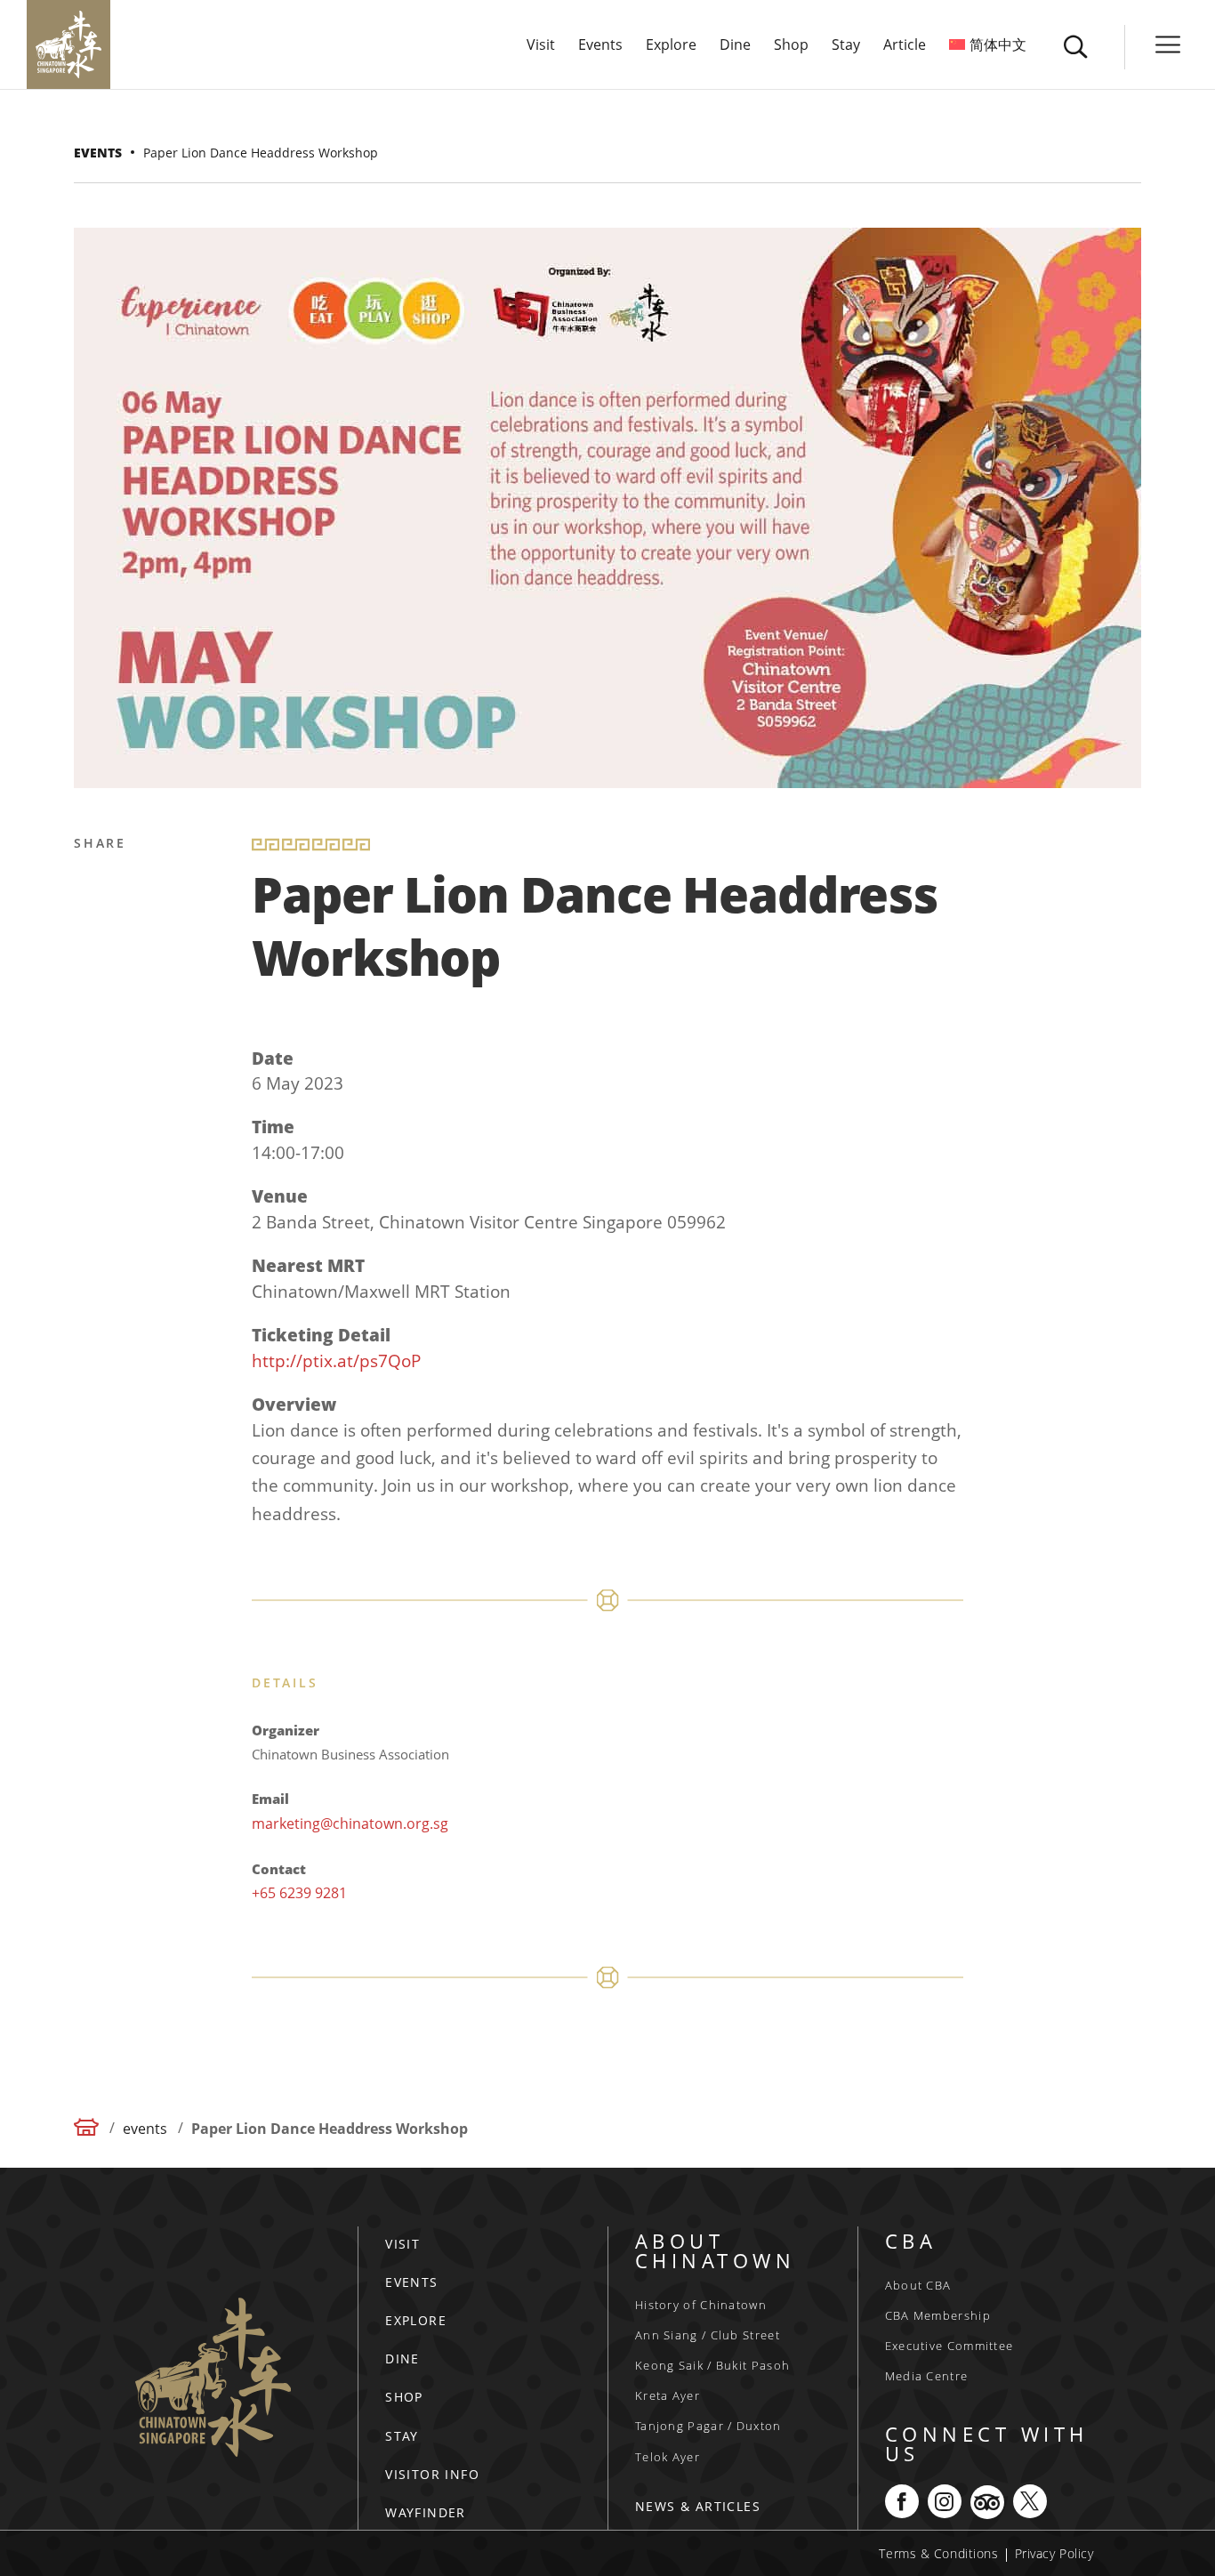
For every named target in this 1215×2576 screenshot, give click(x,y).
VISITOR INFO (432, 2474)
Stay (846, 46)
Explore (671, 46)
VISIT (402, 2244)
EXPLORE (416, 2320)
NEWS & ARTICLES (698, 2506)
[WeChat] (91, 1101)
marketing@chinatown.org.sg (350, 1823)
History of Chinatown (701, 2305)
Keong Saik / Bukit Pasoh (712, 2365)
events (98, 153)
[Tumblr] (91, 1059)
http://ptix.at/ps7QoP (336, 1361)
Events (600, 46)
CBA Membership (938, 2315)
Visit (541, 46)
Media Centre (927, 2376)
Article (905, 46)
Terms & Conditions (938, 2553)
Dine (735, 46)
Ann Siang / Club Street (708, 2335)
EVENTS (411, 2282)
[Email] (91, 1016)
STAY (402, 2436)
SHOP (404, 2397)
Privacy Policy (1054, 2553)
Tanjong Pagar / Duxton (708, 2426)
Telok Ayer (668, 2457)
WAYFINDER (426, 2512)
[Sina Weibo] (91, 973)
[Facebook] (91, 888)
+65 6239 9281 (299, 1893)
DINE (402, 2359)
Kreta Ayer (668, 2395)
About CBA (918, 2285)
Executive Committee (949, 2346)
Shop (791, 46)
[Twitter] (91, 930)
